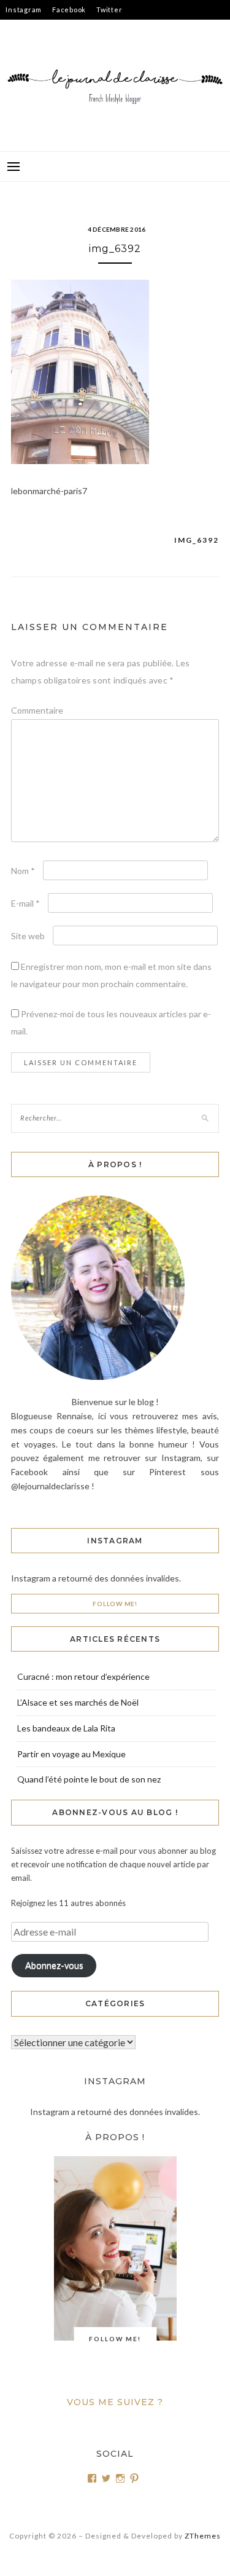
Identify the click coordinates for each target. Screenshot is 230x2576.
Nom (23, 871)
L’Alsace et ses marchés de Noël (78, 1702)
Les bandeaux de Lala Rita (66, 1728)
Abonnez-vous (54, 1965)
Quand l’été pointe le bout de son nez (89, 1779)
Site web (28, 936)
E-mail (25, 903)
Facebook (69, 10)
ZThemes (203, 2536)
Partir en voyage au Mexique (71, 1754)
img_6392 (197, 540)
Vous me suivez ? (115, 2402)
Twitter (109, 10)
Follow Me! (115, 1604)
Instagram (24, 10)
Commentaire (37, 710)
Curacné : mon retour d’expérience (83, 1676)
